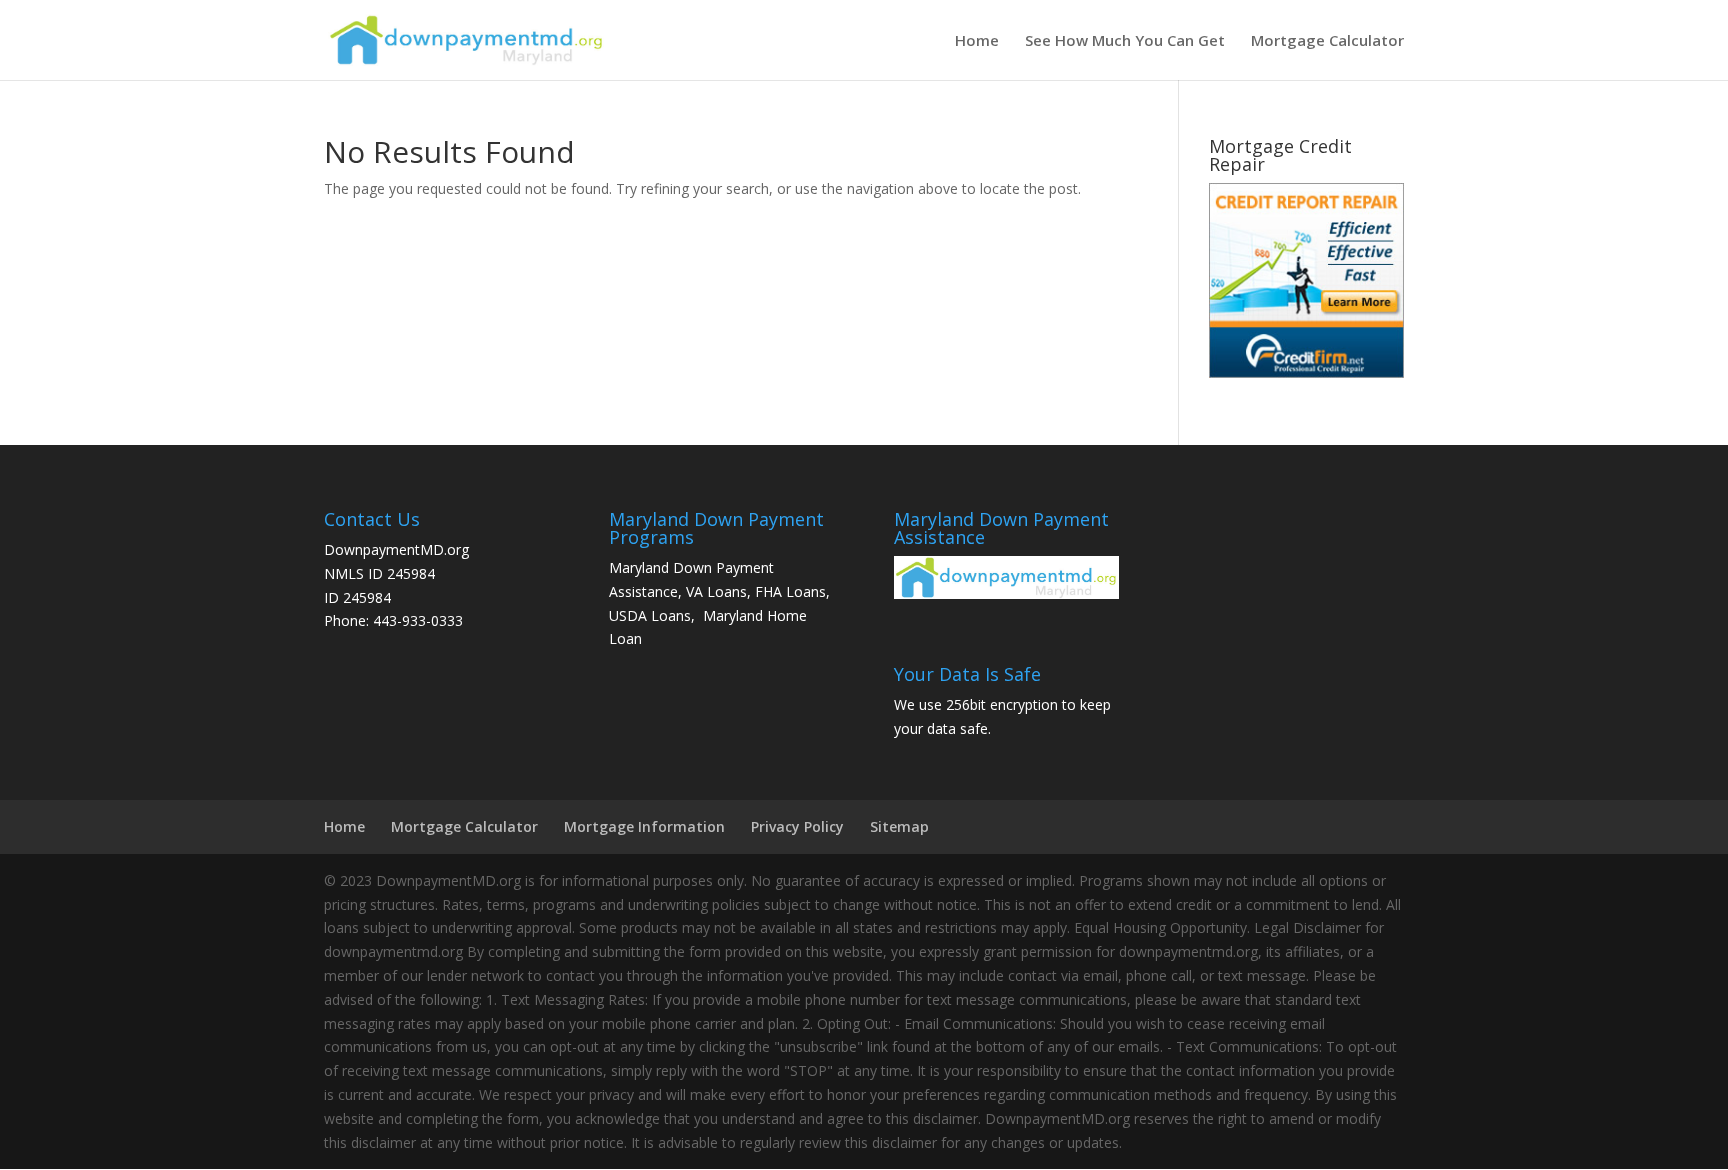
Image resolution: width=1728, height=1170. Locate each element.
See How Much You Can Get (1125, 41)
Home (977, 41)
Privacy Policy (797, 826)
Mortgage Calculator (1327, 41)
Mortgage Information (644, 826)
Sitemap (899, 826)
